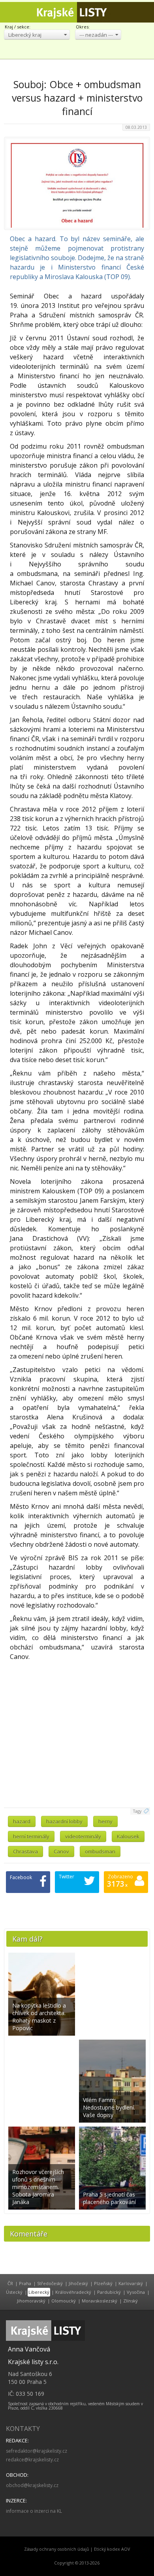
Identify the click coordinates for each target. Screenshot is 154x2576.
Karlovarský (131, 2283)
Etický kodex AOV (112, 2549)
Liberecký (39, 2292)
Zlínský (131, 2301)
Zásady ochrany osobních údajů (57, 2549)
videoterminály (83, 1836)
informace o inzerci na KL (34, 2511)
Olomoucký (64, 2301)
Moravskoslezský (100, 2301)
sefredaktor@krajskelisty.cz (37, 2451)
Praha (25, 2283)
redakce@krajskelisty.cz (32, 2460)
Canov (61, 1851)
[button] (37, 35)
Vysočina (136, 2292)
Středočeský (50, 2283)
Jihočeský (78, 2283)
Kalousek (128, 1836)
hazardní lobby (64, 1821)
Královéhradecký (73, 2292)
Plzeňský (103, 2283)
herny (105, 1821)
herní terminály (31, 1836)
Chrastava (25, 1851)
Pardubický (109, 2292)
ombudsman (100, 1851)
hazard (22, 1821)
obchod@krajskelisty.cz (32, 2485)
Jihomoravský (31, 2301)
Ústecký (14, 2292)
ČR (10, 2283)
